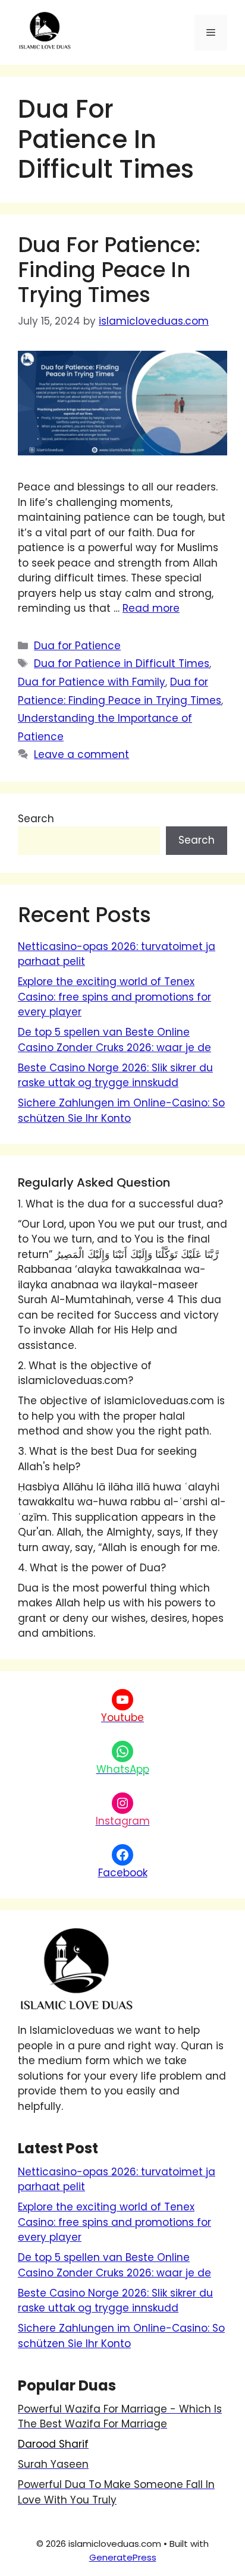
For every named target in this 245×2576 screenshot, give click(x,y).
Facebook (123, 1873)
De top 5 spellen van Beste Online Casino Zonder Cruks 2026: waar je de (114, 1040)
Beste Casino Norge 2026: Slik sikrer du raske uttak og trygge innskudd (115, 1075)
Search (36, 819)
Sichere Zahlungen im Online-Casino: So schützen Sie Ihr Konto (121, 1111)
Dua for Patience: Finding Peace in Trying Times (109, 270)
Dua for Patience (77, 646)
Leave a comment (81, 754)
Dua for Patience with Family (92, 682)
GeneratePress (123, 2557)
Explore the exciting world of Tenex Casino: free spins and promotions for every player (114, 997)
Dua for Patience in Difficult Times (122, 663)
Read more (151, 608)
